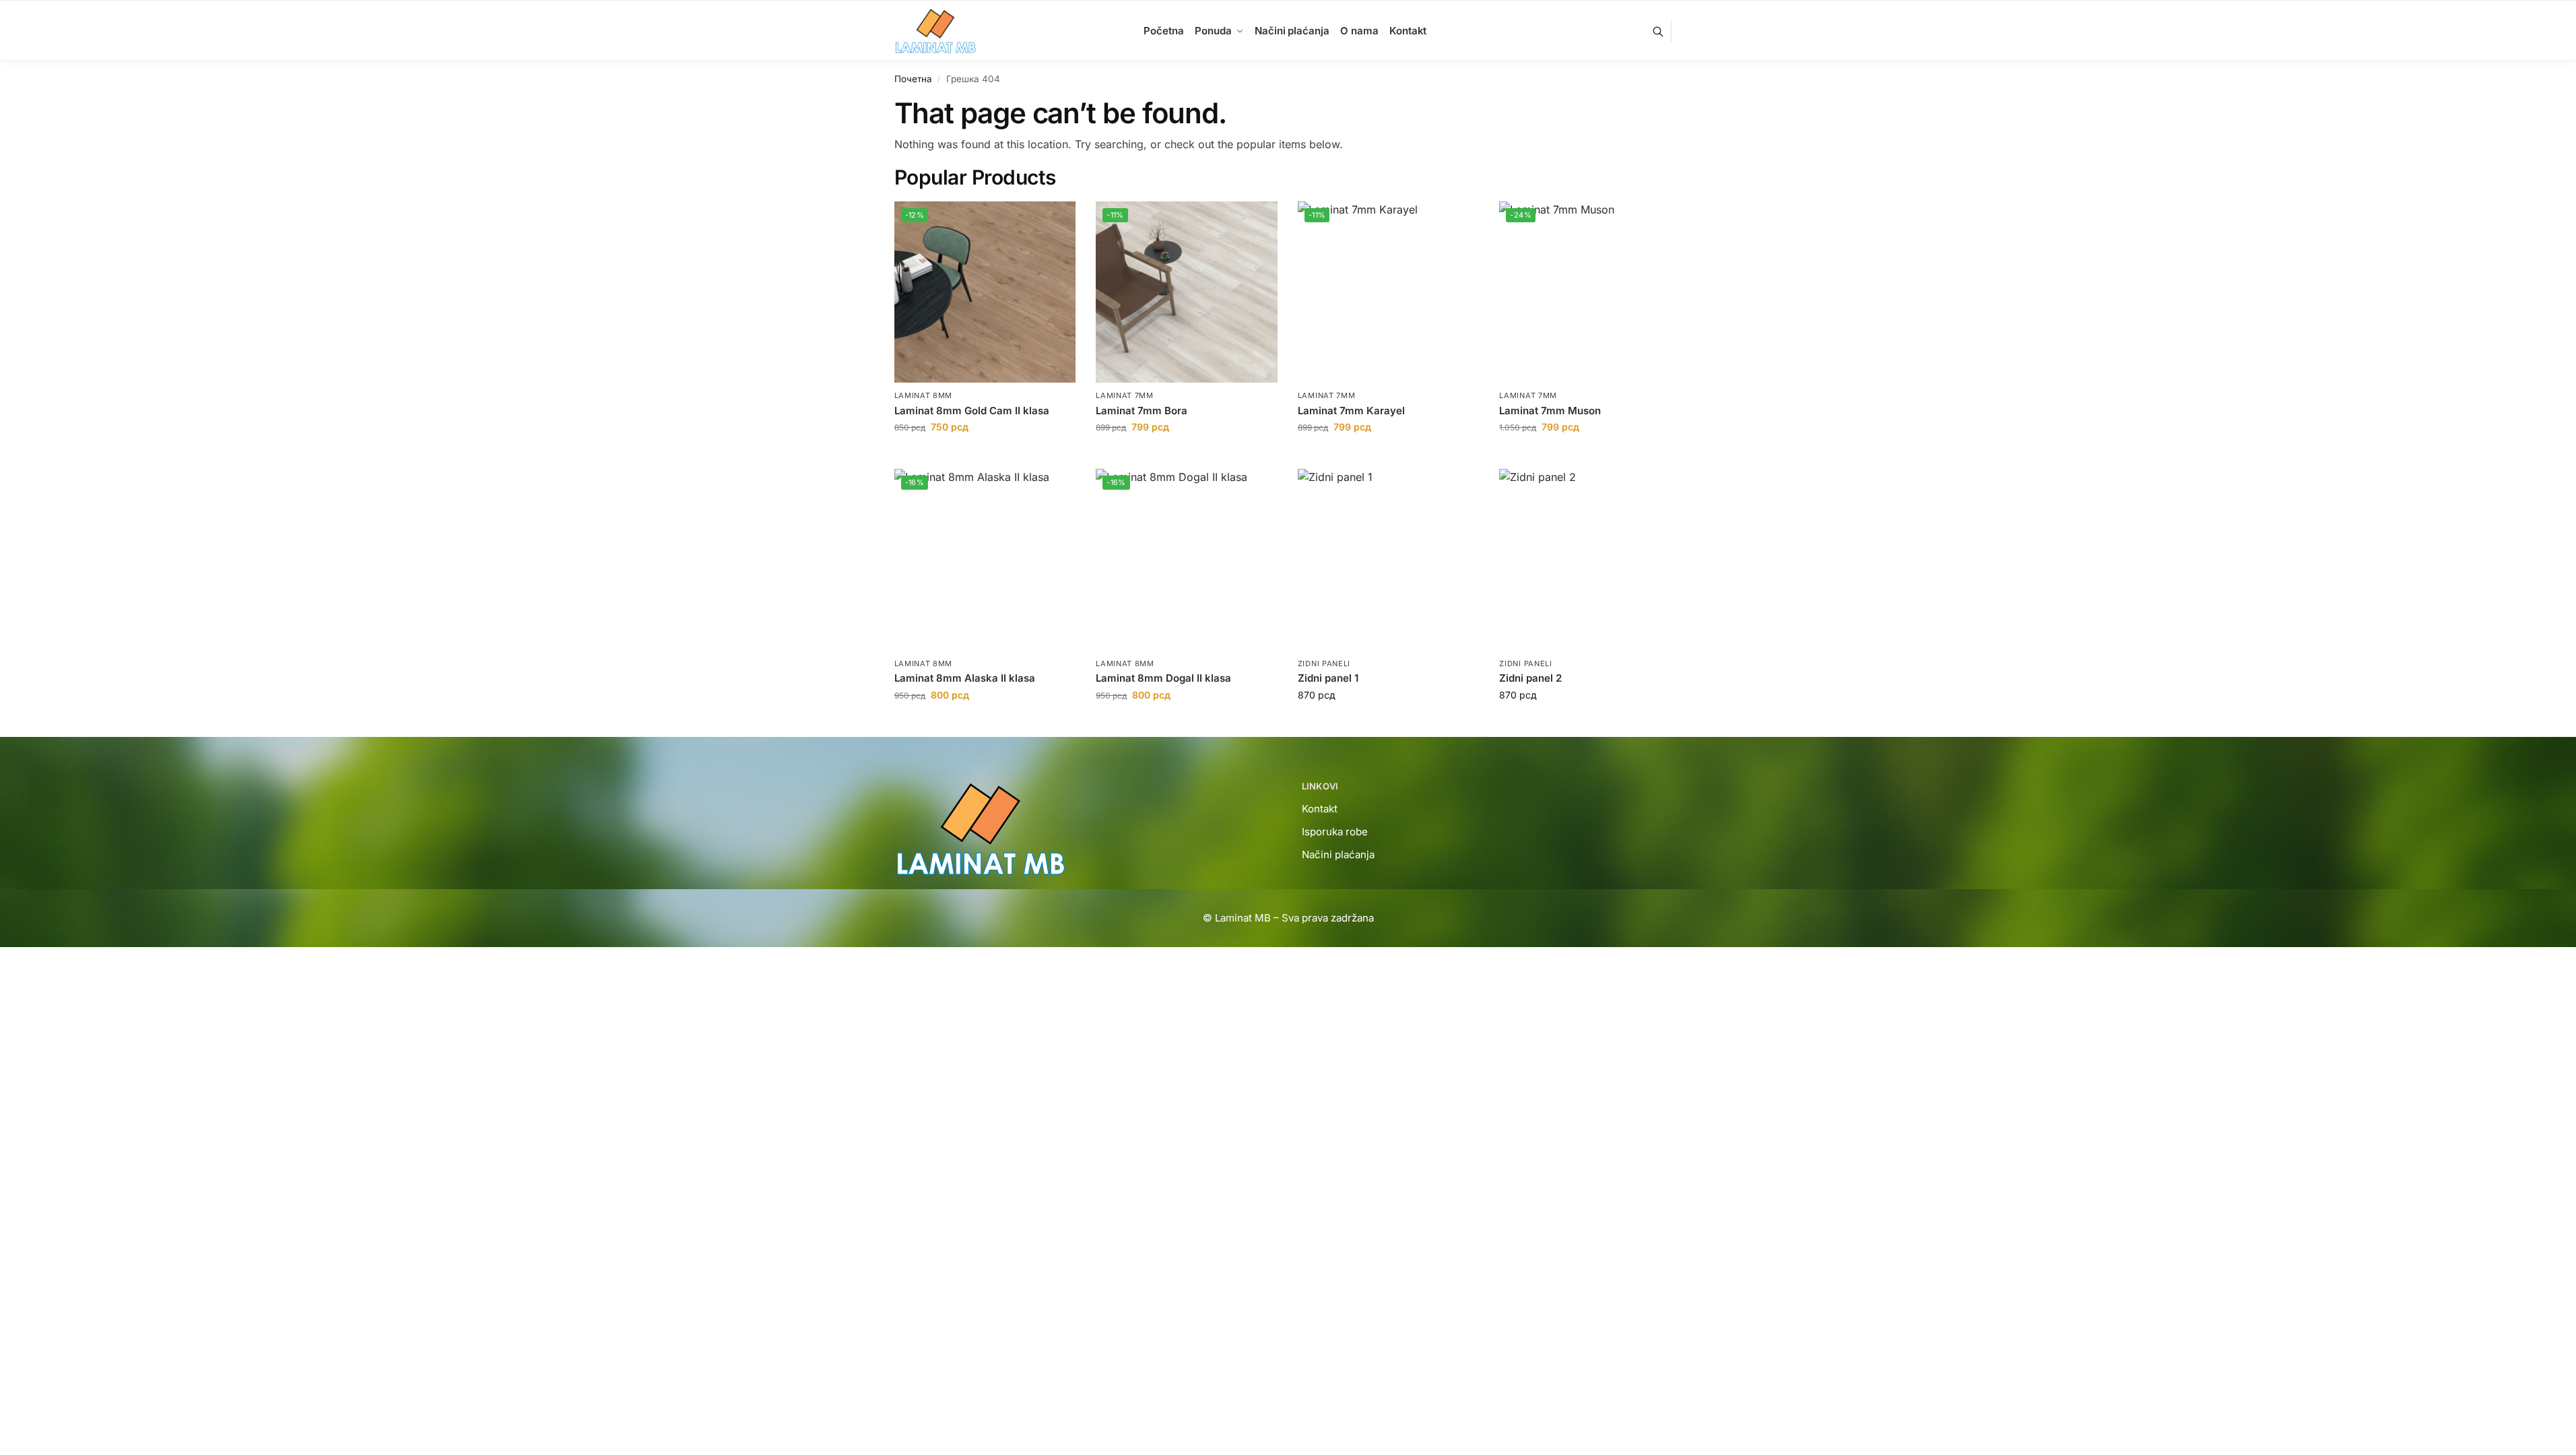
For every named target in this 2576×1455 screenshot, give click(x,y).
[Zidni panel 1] (1389, 560)
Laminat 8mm (924, 395)
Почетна (913, 79)
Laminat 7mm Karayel (1351, 411)
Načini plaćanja (1338, 854)
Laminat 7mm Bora (1142, 411)
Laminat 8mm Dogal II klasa (1163, 678)
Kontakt (1320, 809)
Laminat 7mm (1125, 395)
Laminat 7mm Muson (1550, 411)
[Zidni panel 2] (1590, 560)
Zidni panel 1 (1328, 678)
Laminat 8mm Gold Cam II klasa (972, 411)
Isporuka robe (1335, 832)
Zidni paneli (1324, 664)
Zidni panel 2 (1530, 678)
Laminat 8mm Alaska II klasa (965, 678)
